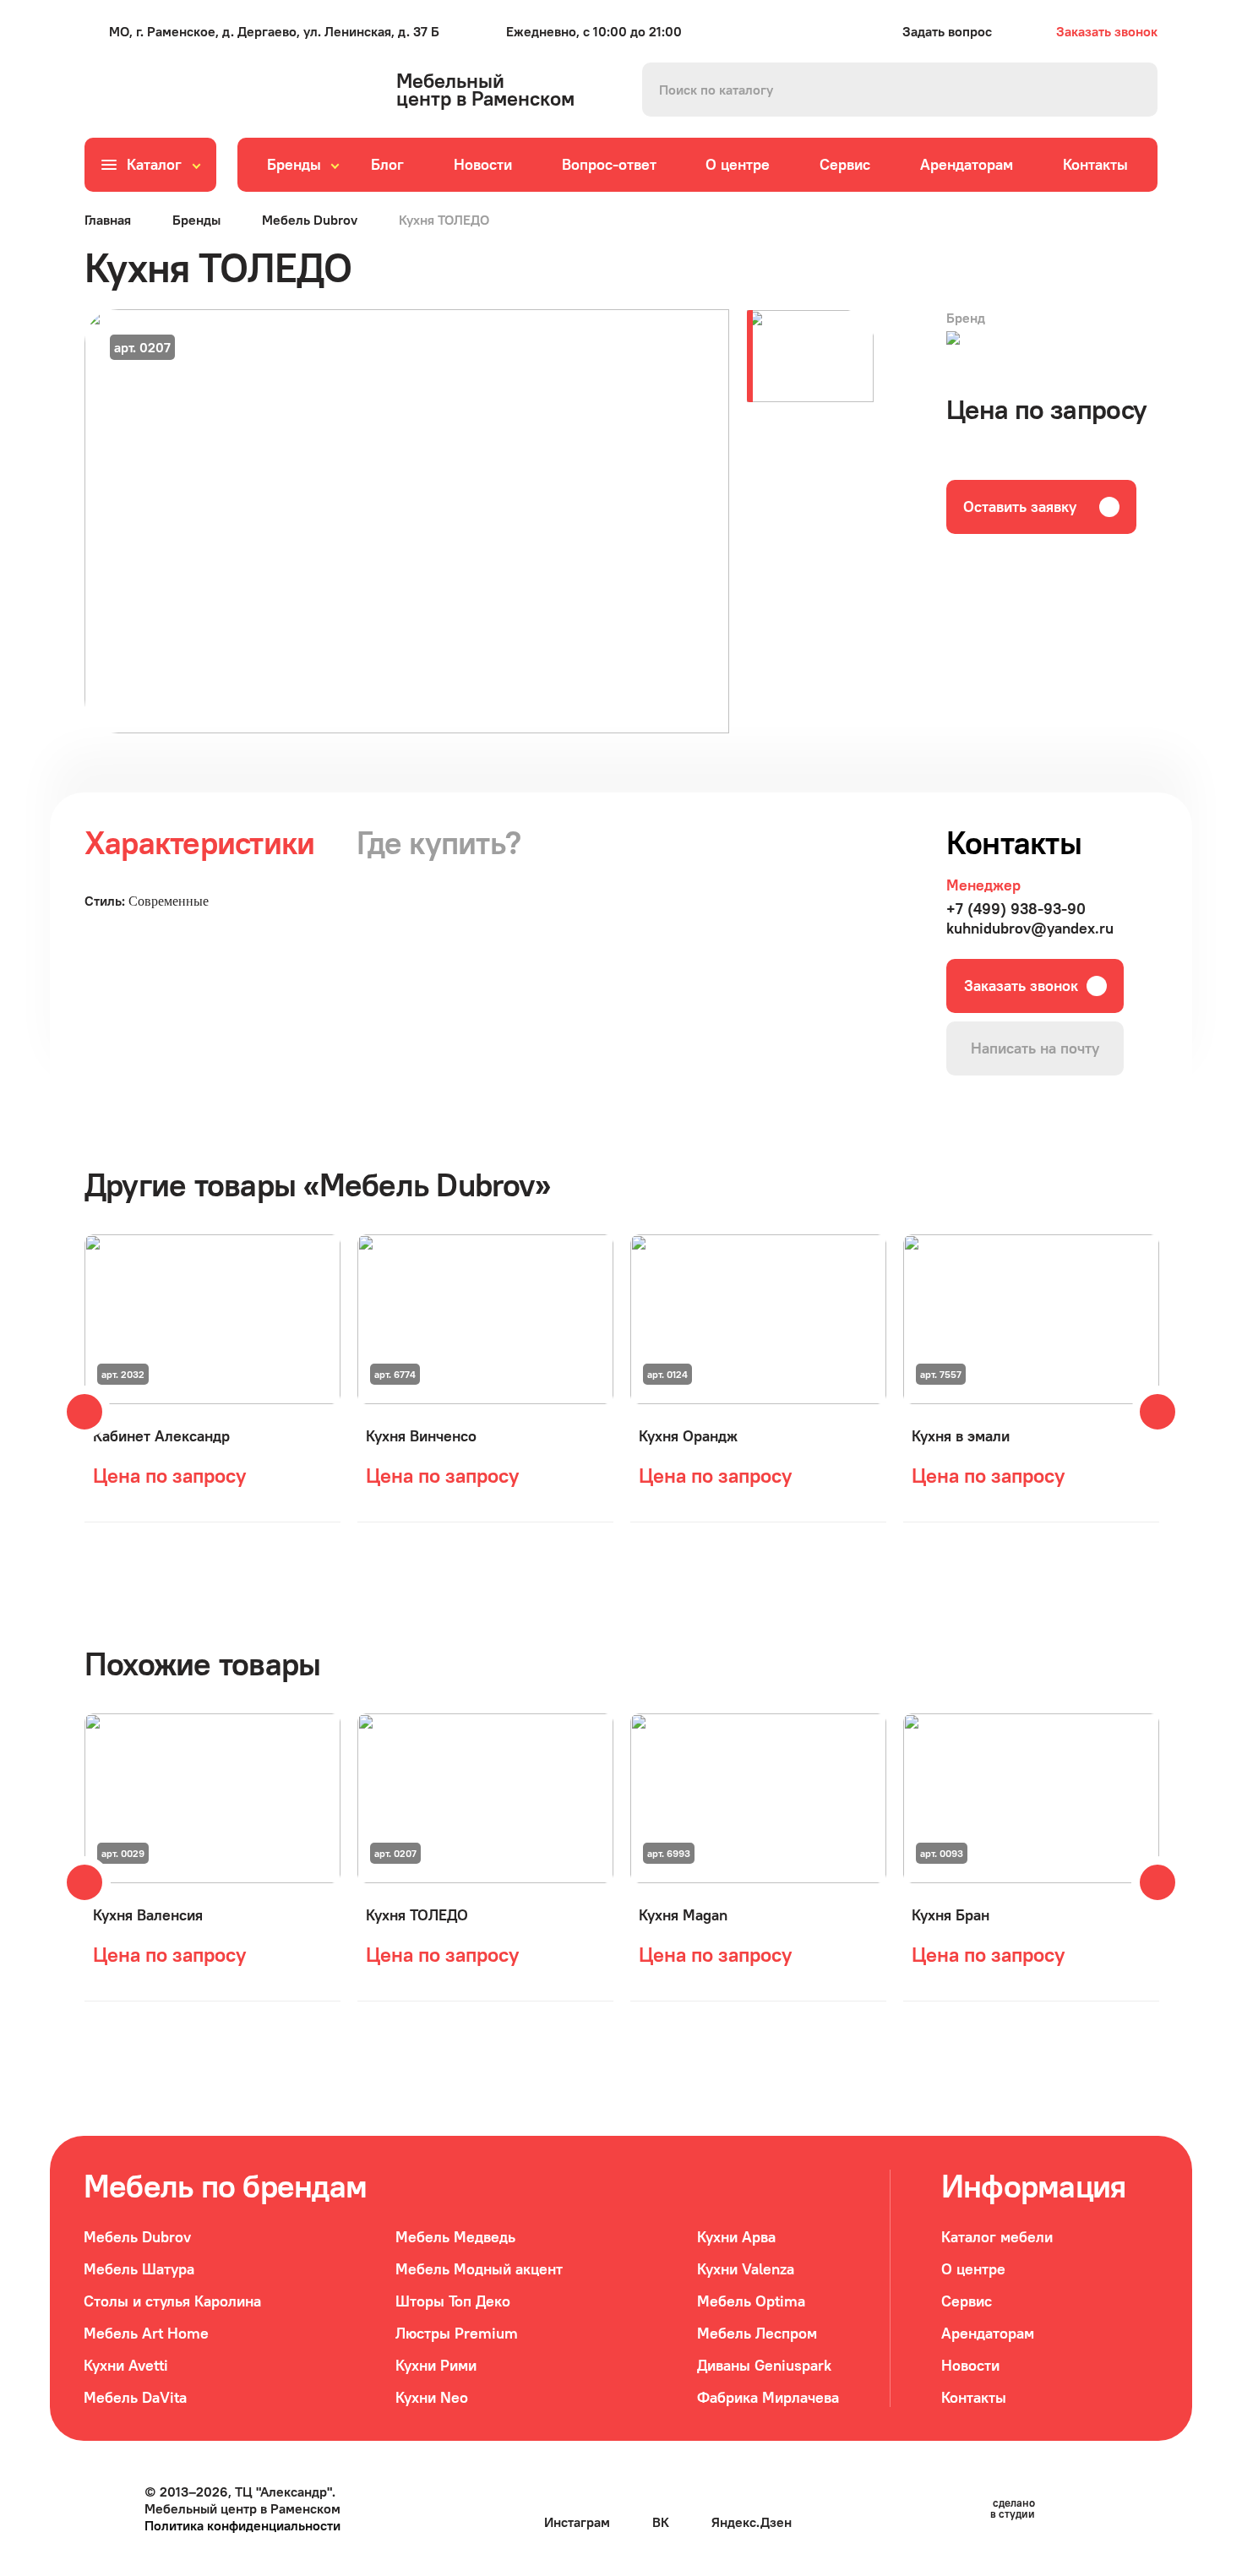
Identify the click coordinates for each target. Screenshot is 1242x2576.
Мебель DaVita (135, 2397)
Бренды (294, 164)
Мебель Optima (751, 2301)
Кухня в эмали (961, 1436)
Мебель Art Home (146, 2333)
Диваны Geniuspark (764, 2365)
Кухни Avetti (126, 2365)
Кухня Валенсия (148, 1915)
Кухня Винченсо (421, 1436)
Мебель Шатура (139, 2269)
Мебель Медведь (455, 2237)
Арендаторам (967, 164)
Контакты (1095, 164)
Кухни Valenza (746, 2269)
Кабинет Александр (161, 1436)
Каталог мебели (997, 2237)
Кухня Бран (951, 1915)
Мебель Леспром (757, 2333)
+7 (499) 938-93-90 (1016, 909)
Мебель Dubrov (310, 220)
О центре (738, 164)
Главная (108, 220)
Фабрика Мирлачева (768, 2397)
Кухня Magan (683, 1915)
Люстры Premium (457, 2333)
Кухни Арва (736, 2237)
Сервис (845, 164)
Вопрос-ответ (609, 164)
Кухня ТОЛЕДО (417, 1915)
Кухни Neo (432, 2397)
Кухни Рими (436, 2365)
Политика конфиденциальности (242, 2525)
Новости (483, 164)
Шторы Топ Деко (453, 2301)
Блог (387, 164)
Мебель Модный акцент (479, 2269)
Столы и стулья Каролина (172, 2301)
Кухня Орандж (688, 1436)
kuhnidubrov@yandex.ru (1030, 928)
